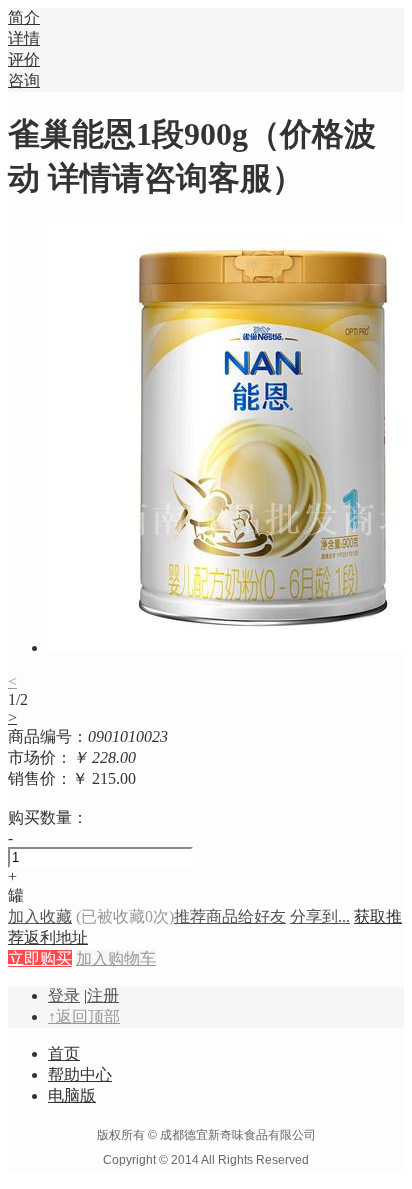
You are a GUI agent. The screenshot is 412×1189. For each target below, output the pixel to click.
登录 (64, 995)
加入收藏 (40, 916)
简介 (24, 17)
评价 (24, 59)
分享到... (320, 916)
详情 (24, 38)
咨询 (24, 80)
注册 (103, 995)
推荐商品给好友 (230, 916)
